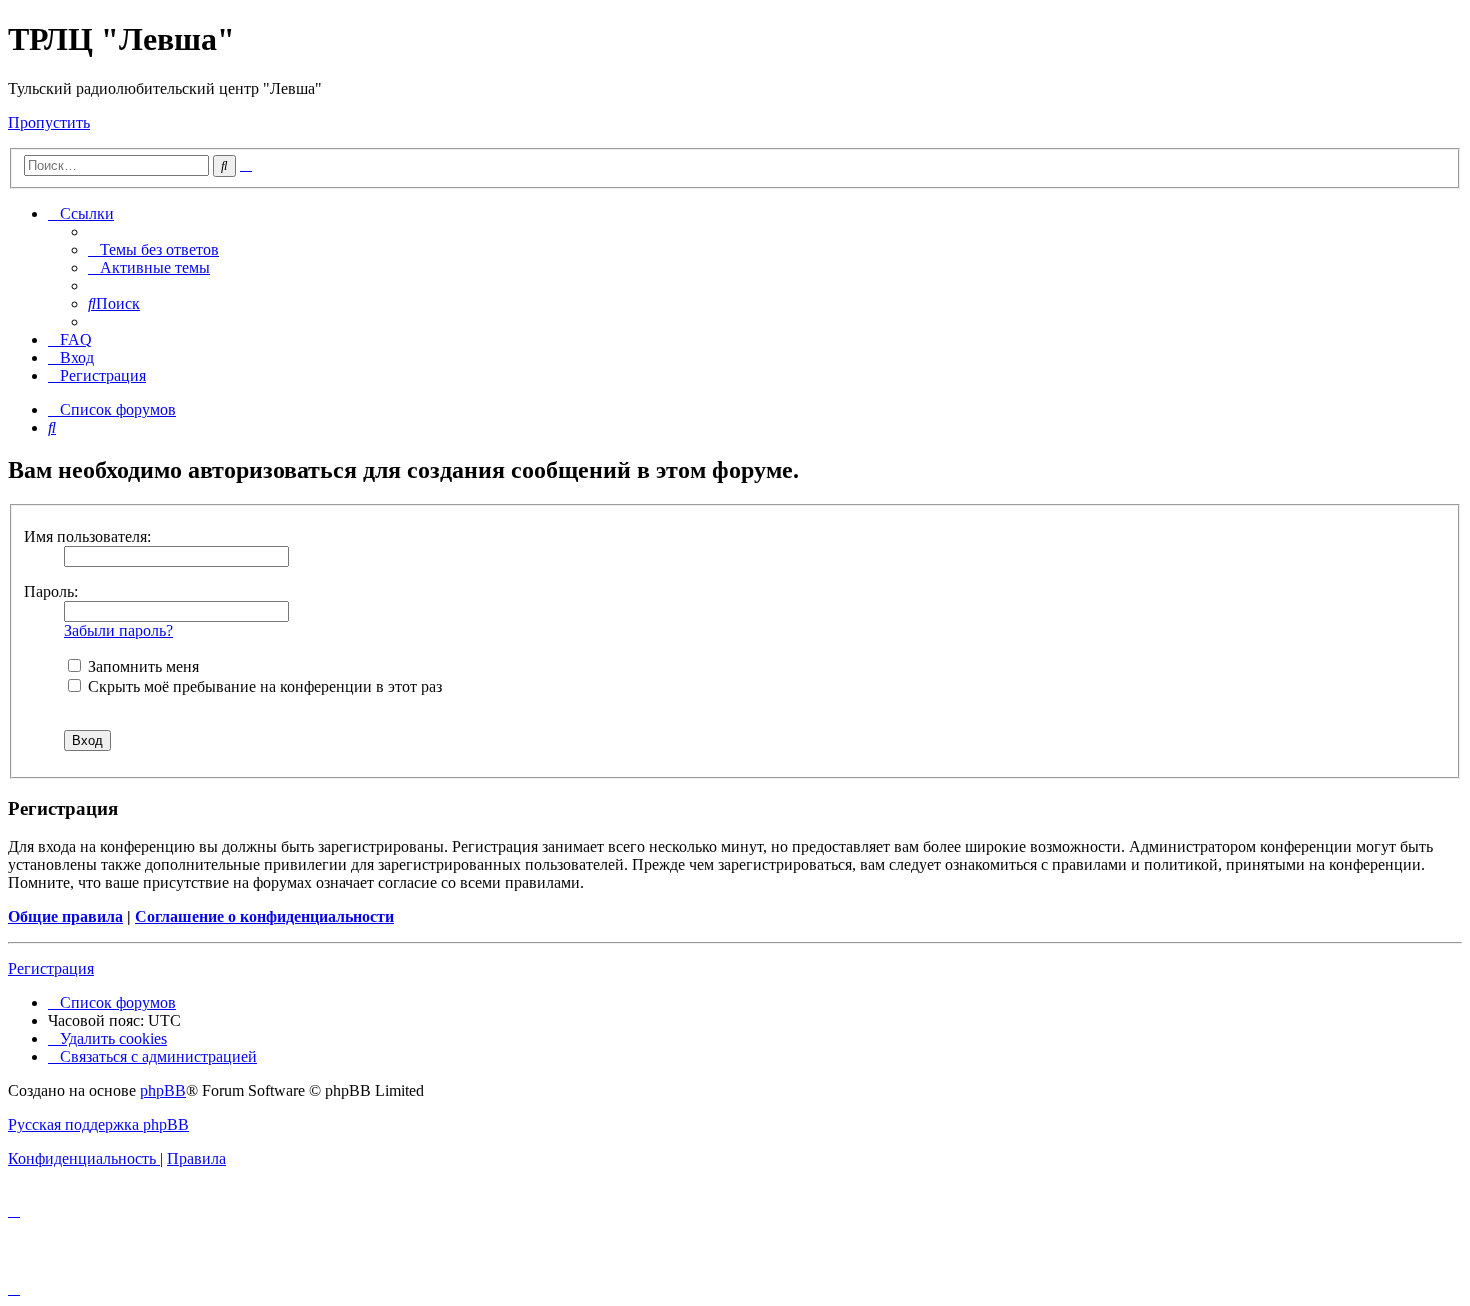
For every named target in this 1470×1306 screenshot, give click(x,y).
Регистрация (51, 968)
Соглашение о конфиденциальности (264, 916)
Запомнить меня (141, 666)
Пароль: (51, 591)
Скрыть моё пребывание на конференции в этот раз (263, 686)
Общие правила (65, 916)
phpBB (163, 1090)
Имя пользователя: (87, 536)
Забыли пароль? (118, 630)
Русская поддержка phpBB (98, 1124)
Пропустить (49, 122)
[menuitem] (153, 249)
